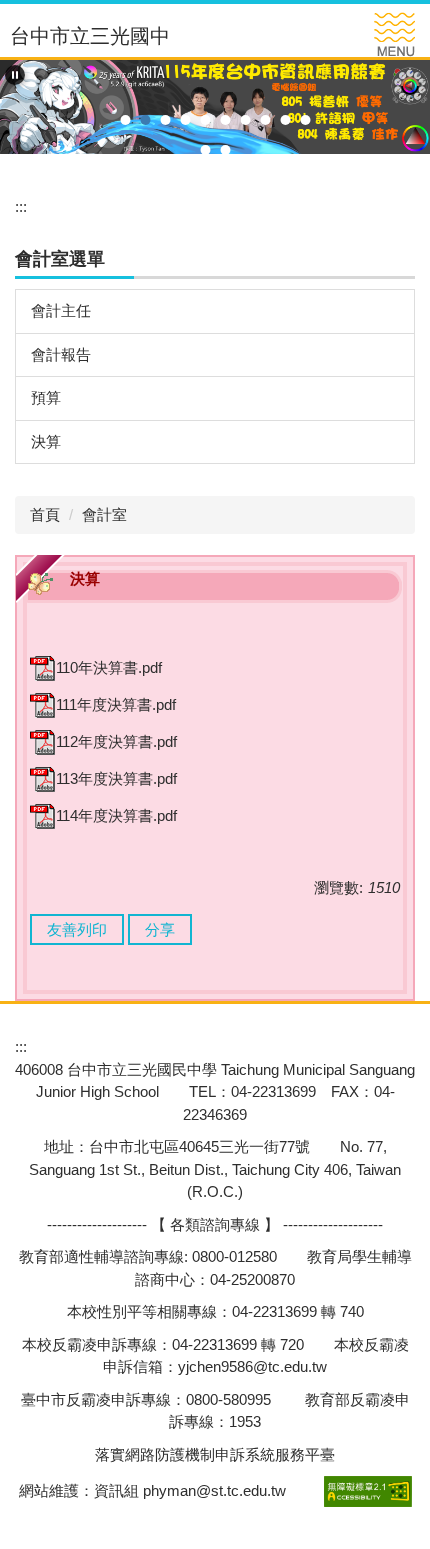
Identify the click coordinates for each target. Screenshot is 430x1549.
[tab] (125, 120)
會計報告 (61, 354)
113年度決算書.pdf (116, 778)
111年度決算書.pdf (116, 704)
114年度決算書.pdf (116, 815)
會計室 (104, 514)
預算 (46, 397)
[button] (15, 75)
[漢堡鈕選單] (394, 34)
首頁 (45, 514)
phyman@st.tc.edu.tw (214, 1490)
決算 (46, 441)
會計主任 (61, 310)
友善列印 (77, 929)
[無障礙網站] (366, 1490)
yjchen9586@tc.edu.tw (252, 1366)
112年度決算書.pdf (116, 741)
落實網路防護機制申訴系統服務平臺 (215, 1454)
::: (21, 206)
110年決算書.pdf (109, 667)
